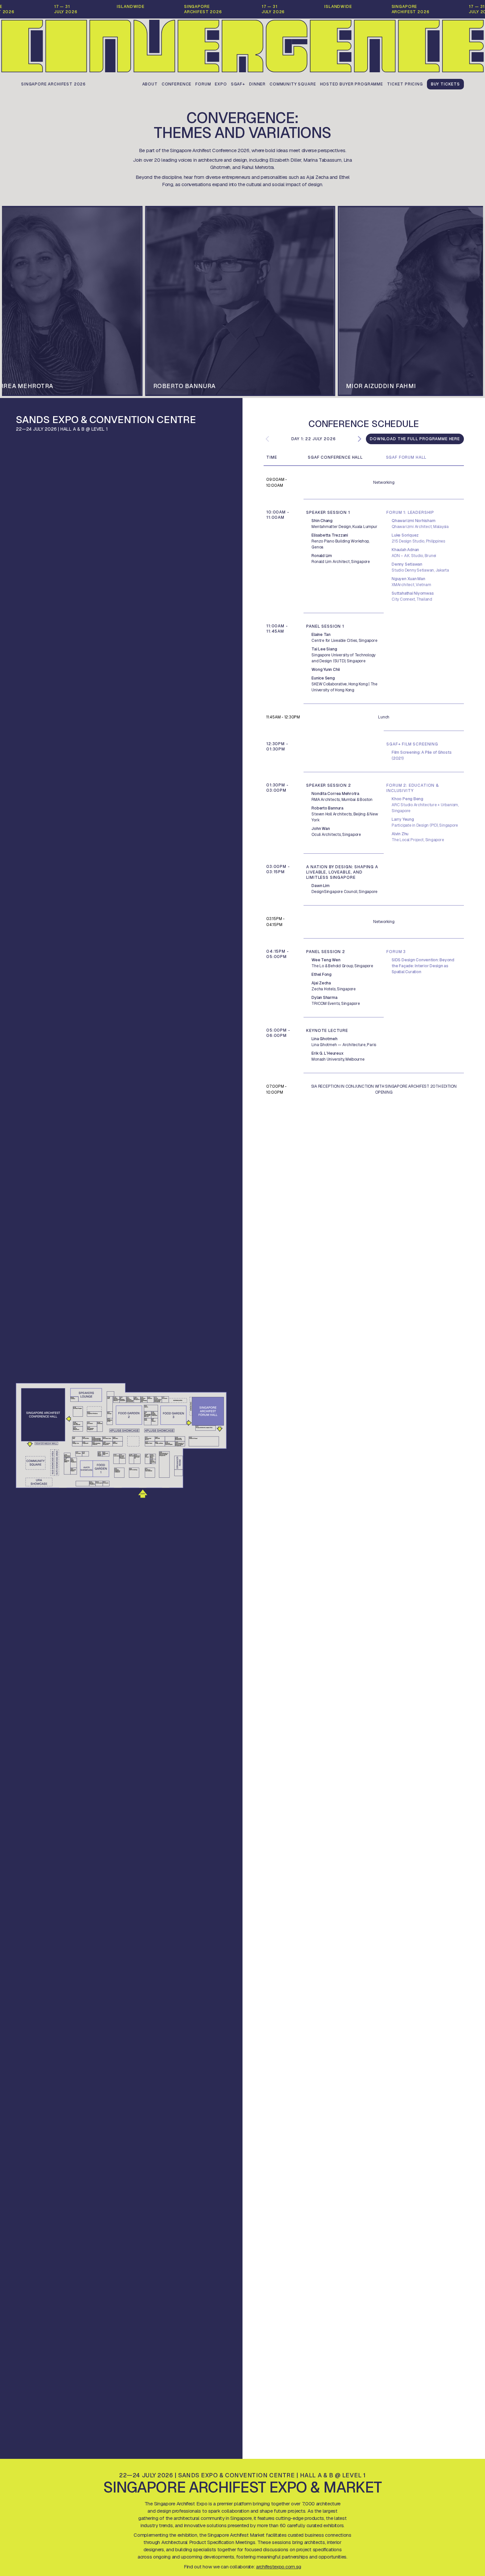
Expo (221, 84)
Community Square (293, 84)
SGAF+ (238, 84)
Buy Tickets (445, 84)
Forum (203, 84)
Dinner (257, 84)
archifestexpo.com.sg (279, 2567)
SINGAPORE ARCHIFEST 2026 (53, 84)
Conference (177, 84)
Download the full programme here (415, 439)
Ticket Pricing (405, 84)
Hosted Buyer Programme (352, 84)
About (150, 84)
